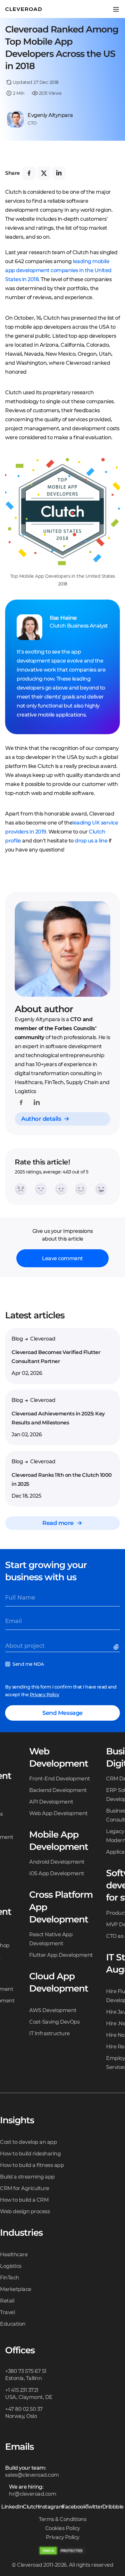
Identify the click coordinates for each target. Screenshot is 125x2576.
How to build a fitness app (32, 2165)
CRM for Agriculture (25, 2188)
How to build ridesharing (30, 2154)
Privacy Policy (45, 1695)
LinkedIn (12, 2507)
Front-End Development (60, 1779)
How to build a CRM (24, 2200)
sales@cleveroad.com (32, 2475)
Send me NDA (28, 1664)
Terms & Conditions (63, 2519)
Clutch (31, 2507)
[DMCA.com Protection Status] (63, 2551)
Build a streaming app (27, 2177)
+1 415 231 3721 (22, 2390)
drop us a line (91, 841)
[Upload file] (117, 1648)
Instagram (51, 2507)
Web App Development (58, 1813)
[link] (21, 1102)
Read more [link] (58, 1523)
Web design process (25, 2211)
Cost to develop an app (28, 2142)
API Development (51, 1802)
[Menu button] (116, 9)
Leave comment (63, 1258)
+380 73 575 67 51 (26, 2371)
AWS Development (53, 2010)
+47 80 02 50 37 (24, 2409)
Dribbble (113, 2507)
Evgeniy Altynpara (50, 115)
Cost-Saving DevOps (54, 2022)
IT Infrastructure (50, 2033)
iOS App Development (57, 1873)
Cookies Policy (63, 2528)
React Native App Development (51, 1939)
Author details (41, 1119)
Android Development (57, 1862)
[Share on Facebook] (29, 173)
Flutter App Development (61, 1955)
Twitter (94, 2507)
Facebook (74, 2507)
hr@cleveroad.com (33, 2494)
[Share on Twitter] (44, 173)
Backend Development (58, 1790)
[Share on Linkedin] (59, 173)
